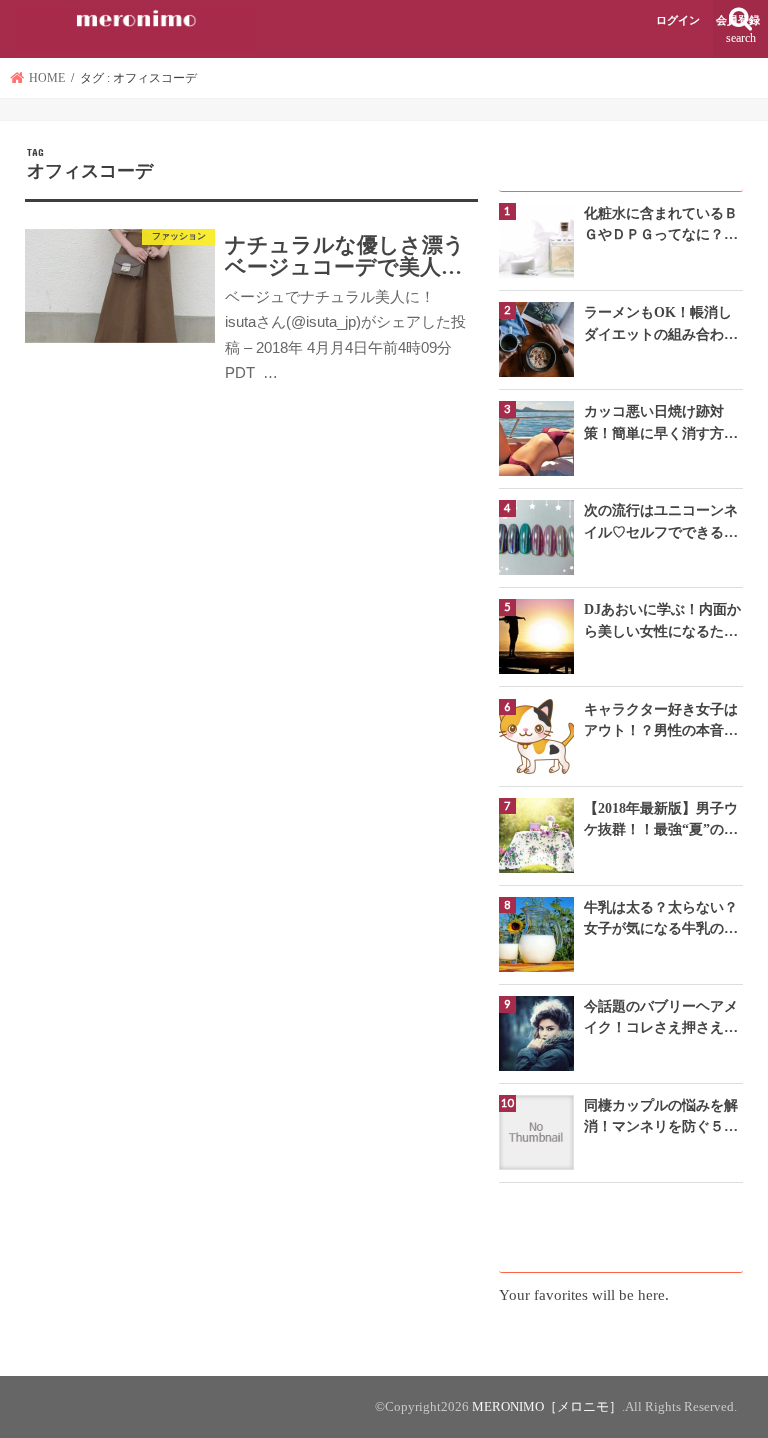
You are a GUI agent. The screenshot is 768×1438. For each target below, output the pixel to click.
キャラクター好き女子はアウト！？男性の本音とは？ (661, 721)
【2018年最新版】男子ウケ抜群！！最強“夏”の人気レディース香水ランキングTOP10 (661, 820)
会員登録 (738, 20)
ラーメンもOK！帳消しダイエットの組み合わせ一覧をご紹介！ (661, 324)
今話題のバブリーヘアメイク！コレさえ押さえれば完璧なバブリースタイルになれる (661, 1018)
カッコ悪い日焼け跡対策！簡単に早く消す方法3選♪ (661, 423)
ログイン (678, 20)
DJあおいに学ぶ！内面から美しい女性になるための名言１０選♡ (662, 621)
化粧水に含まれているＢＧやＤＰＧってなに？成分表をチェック (661, 225)
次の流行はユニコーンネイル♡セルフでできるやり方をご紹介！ (661, 522)
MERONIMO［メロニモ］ (547, 1406)
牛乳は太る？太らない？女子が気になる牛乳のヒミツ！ (661, 919)
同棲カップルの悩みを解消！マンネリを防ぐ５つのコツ (661, 1117)
